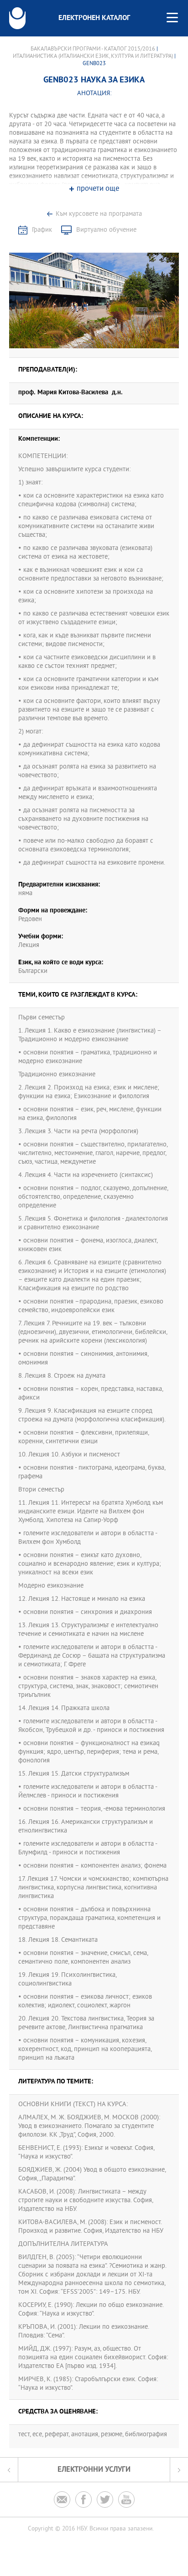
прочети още (98, 189)
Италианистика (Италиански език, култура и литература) (93, 56)
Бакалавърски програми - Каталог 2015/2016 (93, 49)
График (42, 230)
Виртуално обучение (106, 230)
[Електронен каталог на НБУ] (17, 18)
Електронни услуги (94, 2470)
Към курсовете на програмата (99, 214)
